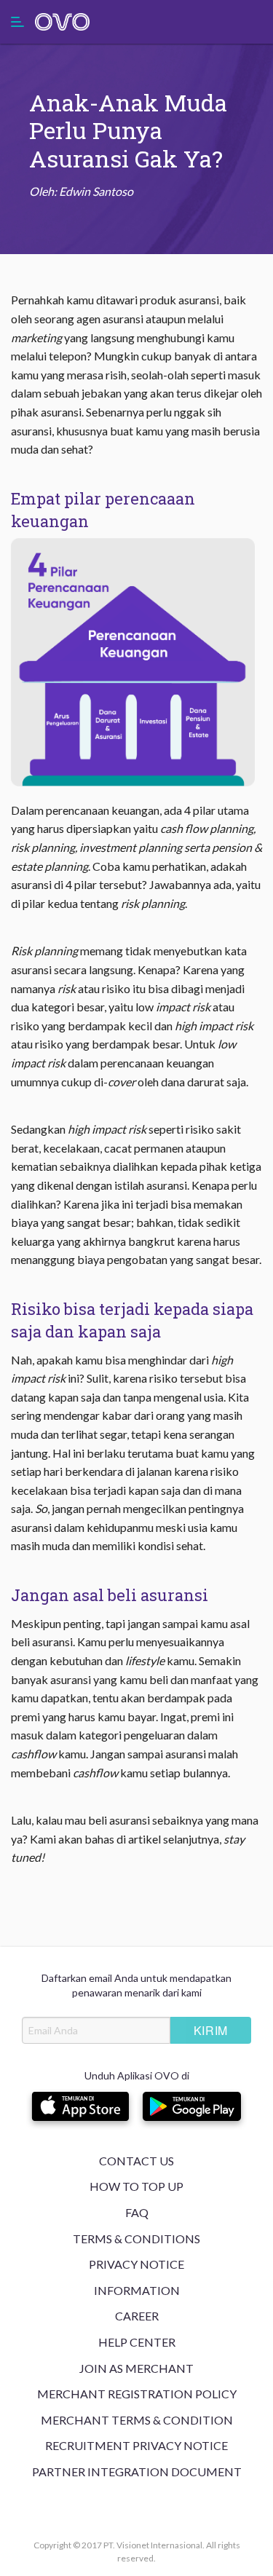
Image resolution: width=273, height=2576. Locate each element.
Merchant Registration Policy (137, 2394)
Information (137, 2290)
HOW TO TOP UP (136, 2186)
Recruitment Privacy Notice (136, 2445)
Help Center (137, 2342)
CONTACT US (136, 2161)
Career (137, 2316)
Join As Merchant (136, 2368)
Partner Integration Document (137, 2472)
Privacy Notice (136, 2264)
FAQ (137, 2212)
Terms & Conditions (136, 2239)
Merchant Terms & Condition (137, 2420)
